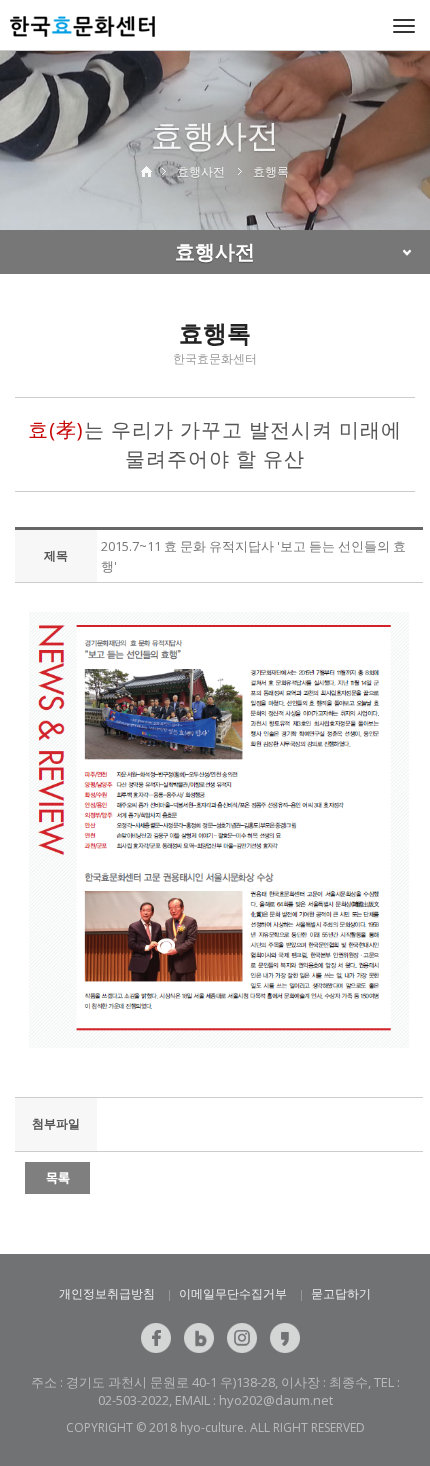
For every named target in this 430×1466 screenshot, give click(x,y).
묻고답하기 (341, 1293)
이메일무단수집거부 (233, 1293)
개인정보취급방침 (107, 1293)
